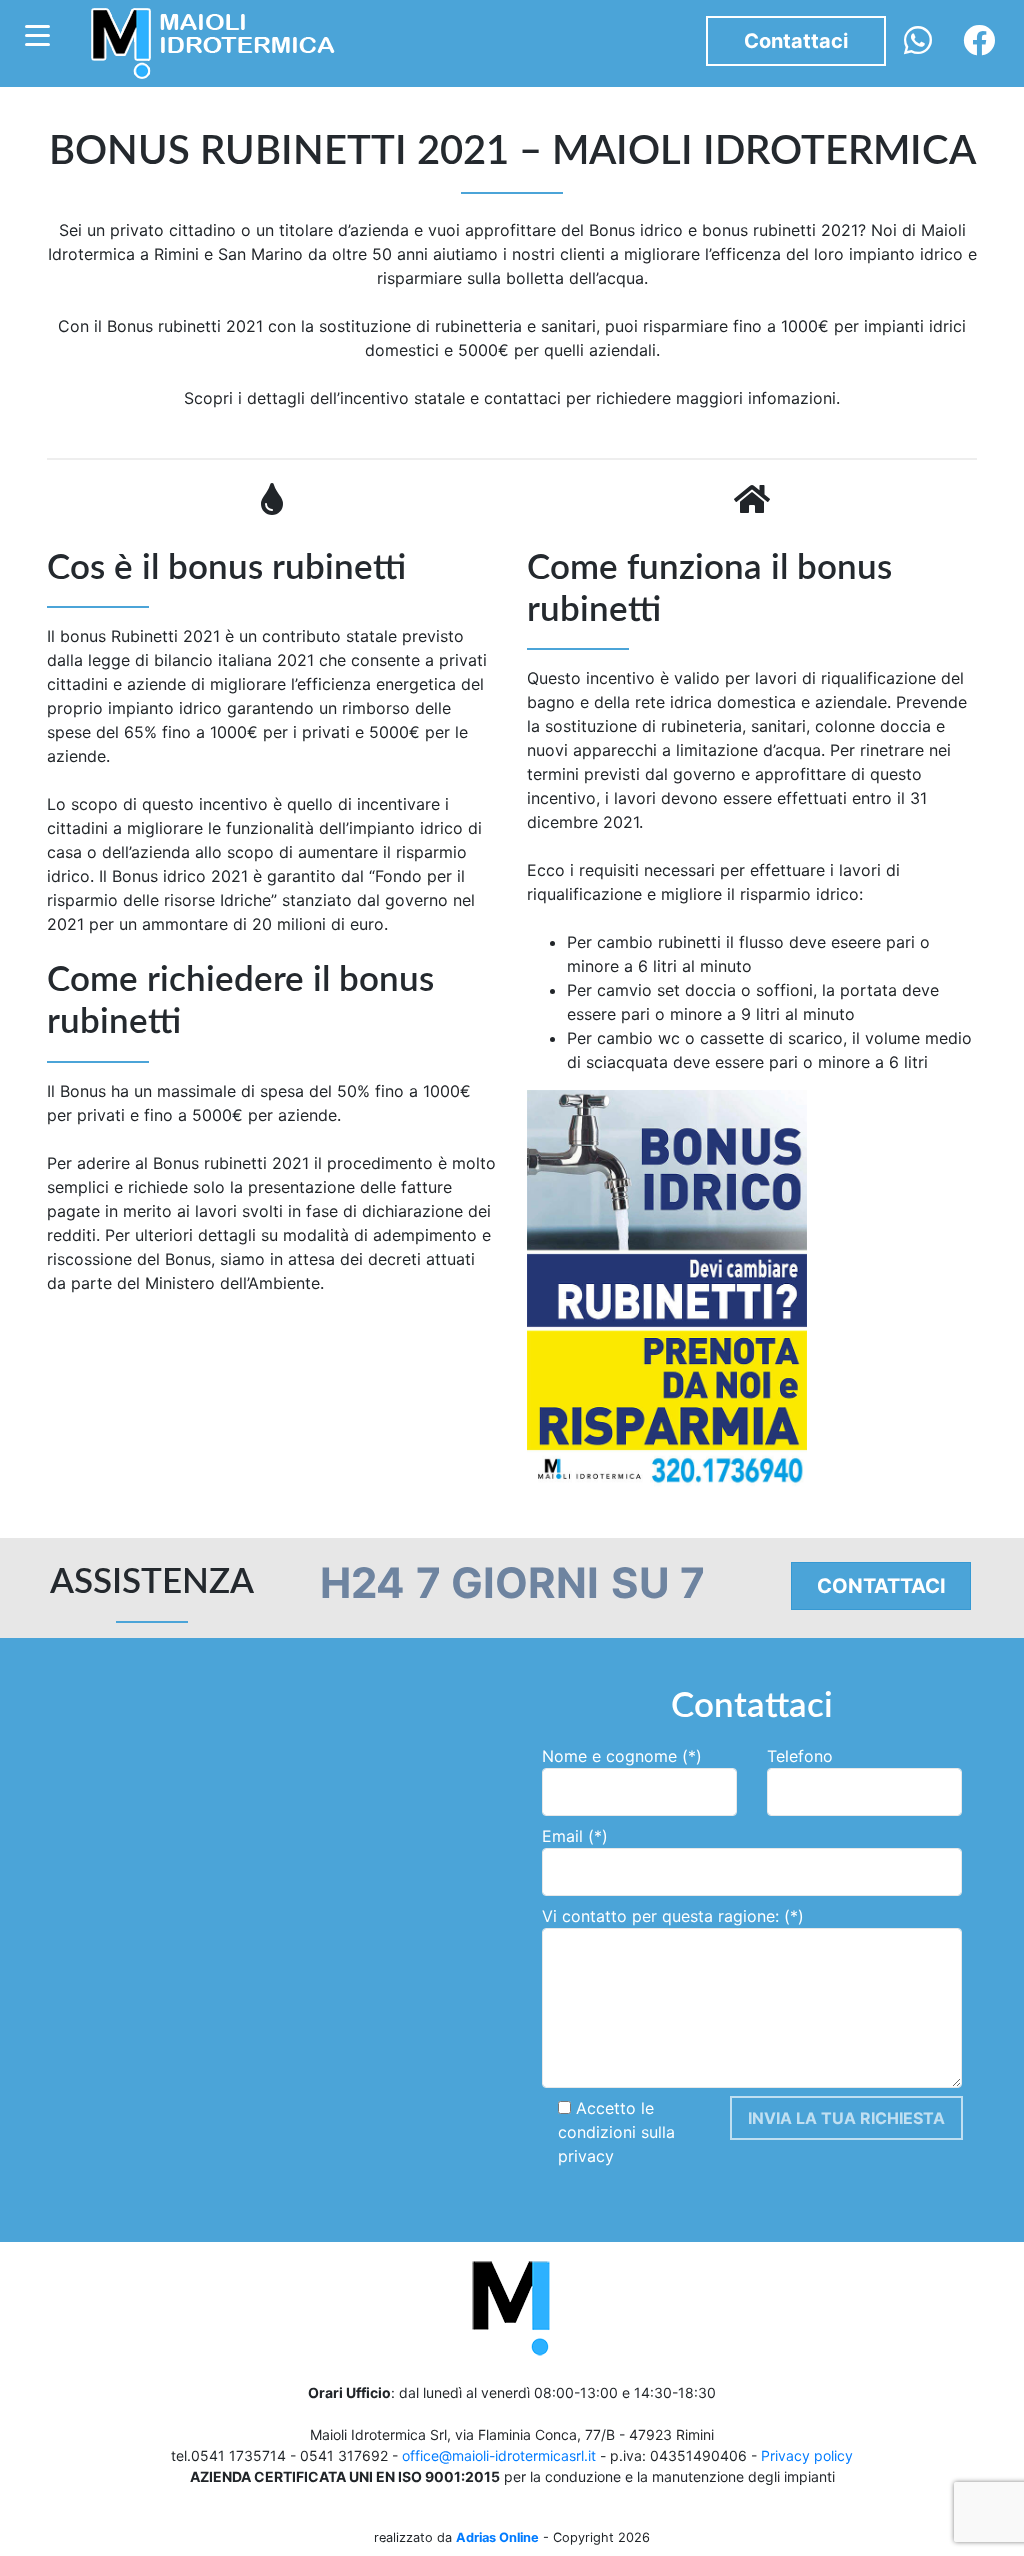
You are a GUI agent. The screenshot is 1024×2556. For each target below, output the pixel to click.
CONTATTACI (881, 1586)
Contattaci (796, 41)
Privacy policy (807, 2455)
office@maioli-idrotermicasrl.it (499, 2455)
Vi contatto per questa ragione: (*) (673, 1916)
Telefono (800, 1756)
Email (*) (575, 1836)
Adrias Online (497, 2537)
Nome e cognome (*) (622, 1756)
